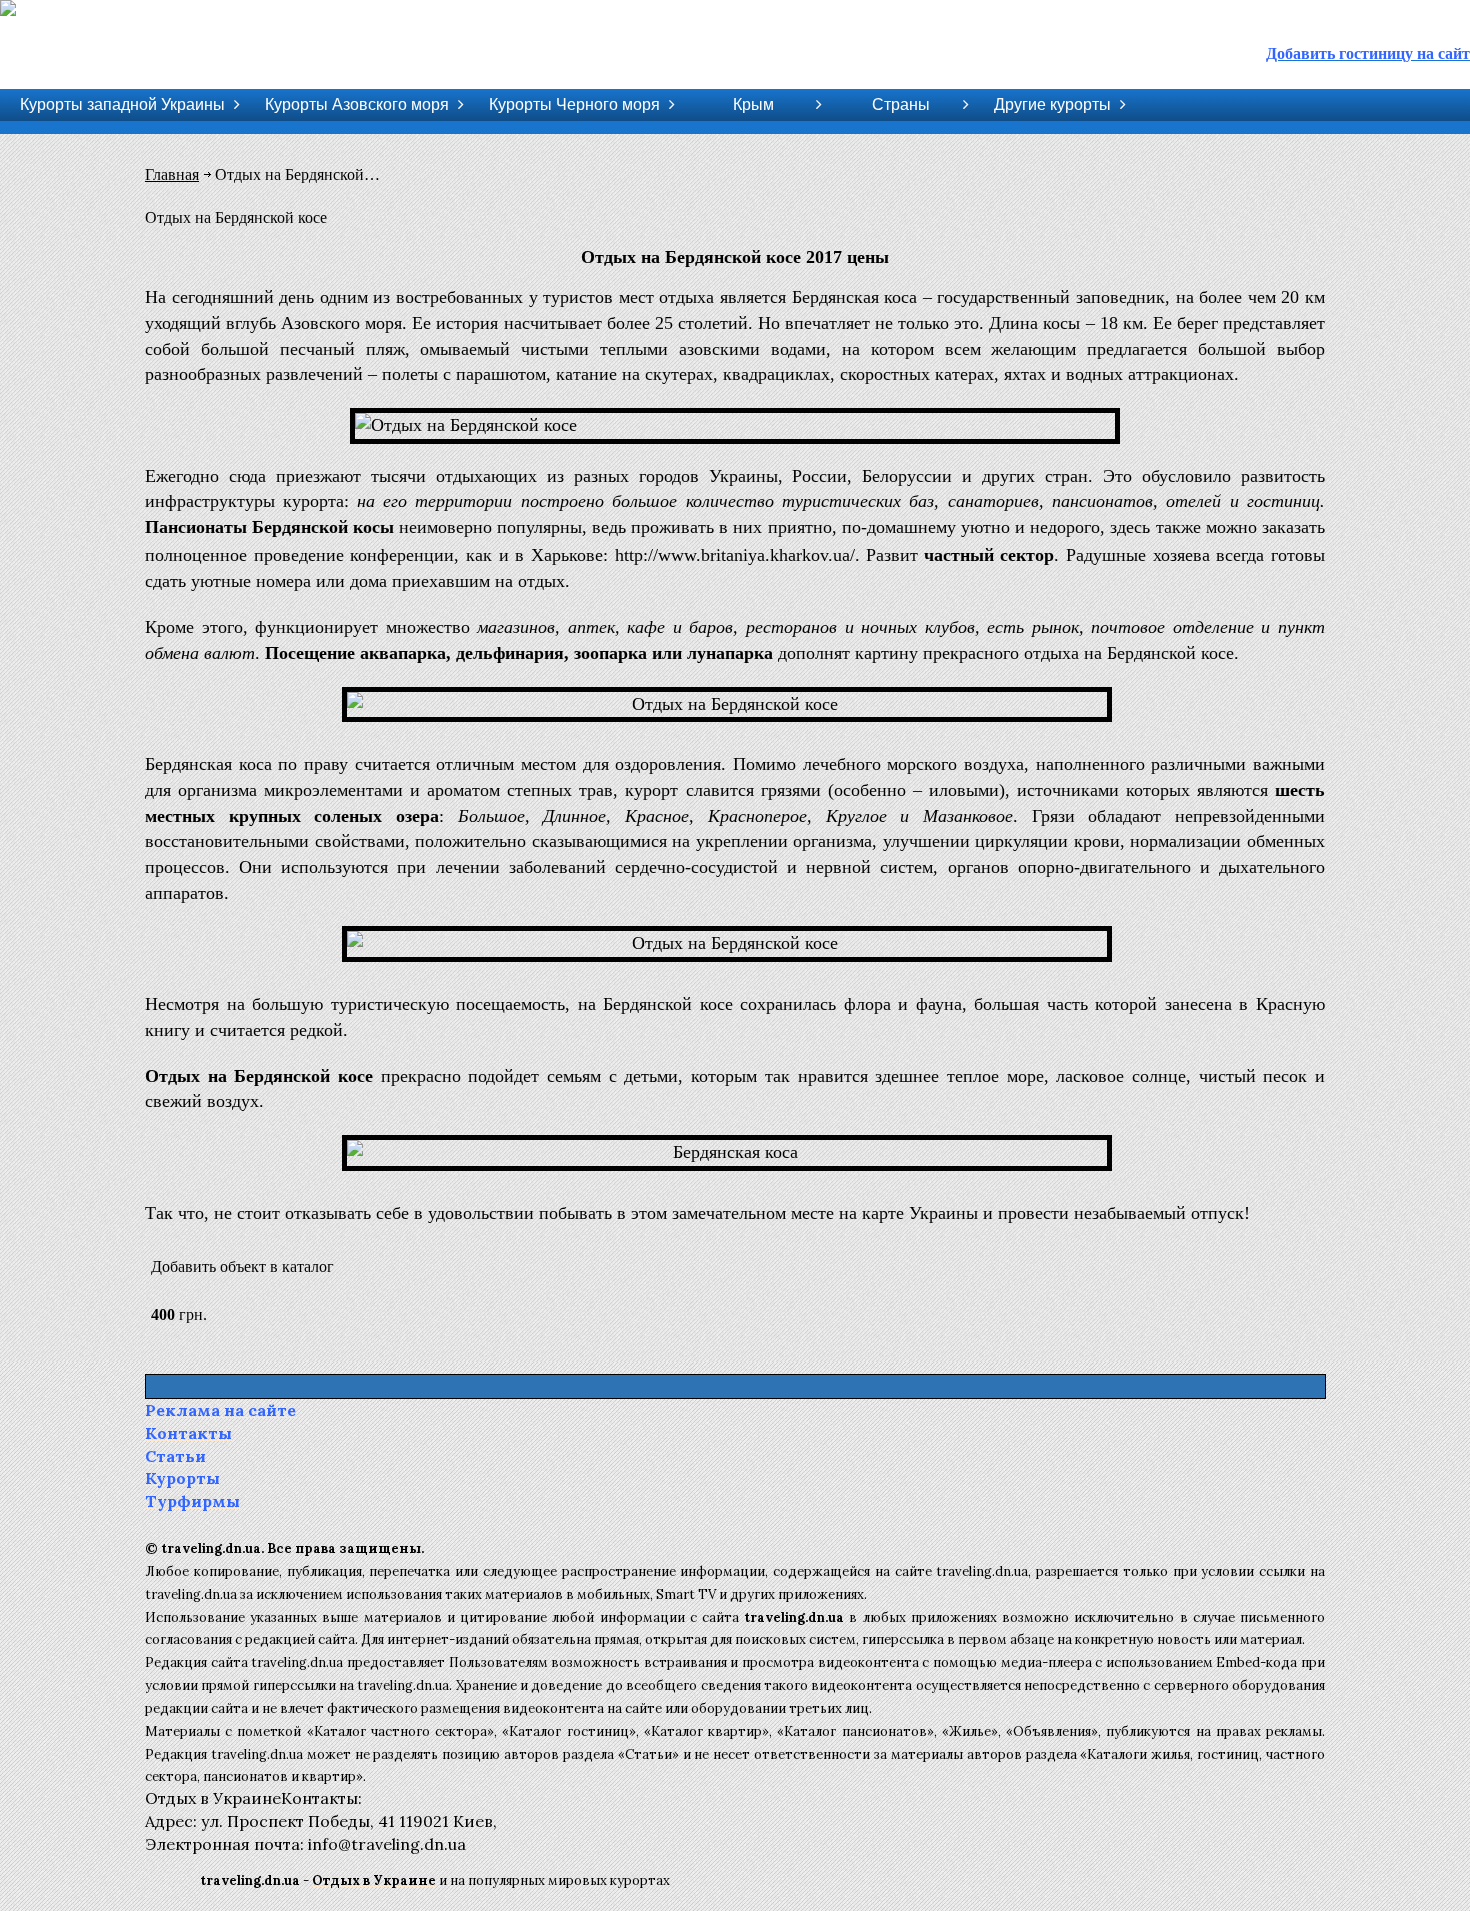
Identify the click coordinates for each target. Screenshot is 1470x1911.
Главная (172, 174)
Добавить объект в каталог (242, 1266)
